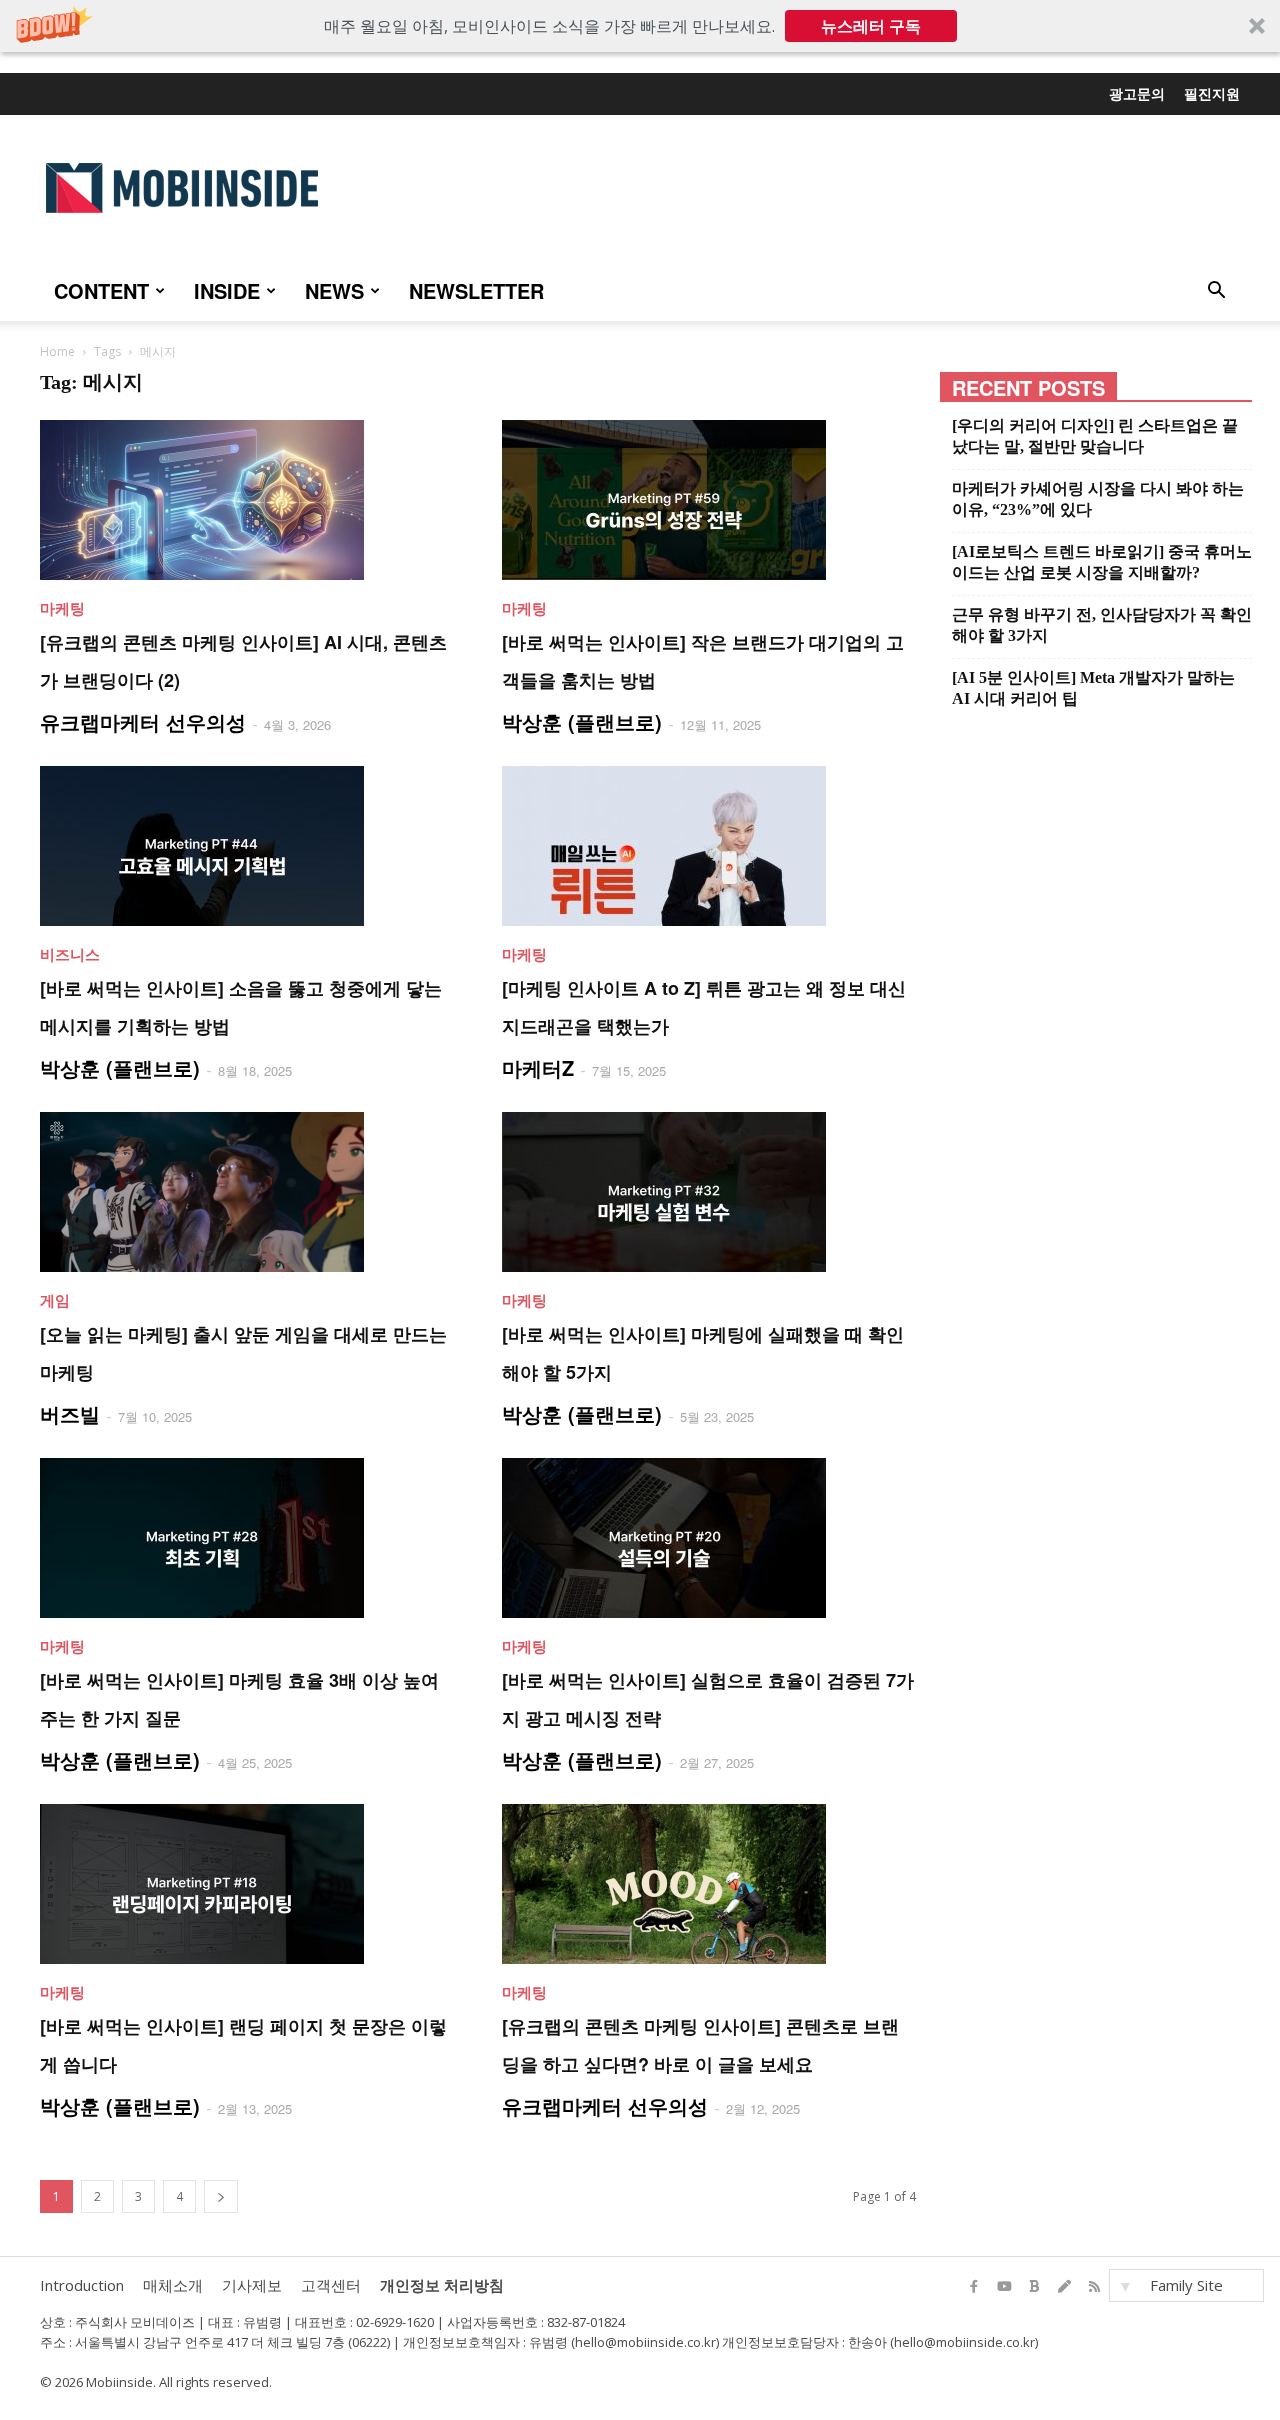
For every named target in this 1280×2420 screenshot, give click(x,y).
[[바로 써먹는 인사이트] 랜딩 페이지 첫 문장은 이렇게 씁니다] (247, 1884)
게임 (55, 1300)
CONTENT (101, 290)
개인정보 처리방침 (442, 2285)
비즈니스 (70, 954)
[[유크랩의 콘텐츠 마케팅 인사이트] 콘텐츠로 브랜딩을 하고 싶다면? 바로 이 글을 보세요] (709, 1884)
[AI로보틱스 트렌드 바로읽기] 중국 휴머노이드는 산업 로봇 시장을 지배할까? (1102, 562)
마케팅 (62, 608)
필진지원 (1212, 93)
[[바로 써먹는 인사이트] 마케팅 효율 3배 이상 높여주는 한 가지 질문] (247, 1538)
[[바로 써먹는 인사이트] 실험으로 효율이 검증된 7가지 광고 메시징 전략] (709, 1538)
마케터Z (538, 1067)
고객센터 (331, 2285)
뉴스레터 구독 (871, 26)
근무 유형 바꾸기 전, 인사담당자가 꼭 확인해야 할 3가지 (1102, 625)
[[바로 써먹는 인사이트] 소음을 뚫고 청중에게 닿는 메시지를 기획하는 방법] (247, 846)
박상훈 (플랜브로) (582, 721)
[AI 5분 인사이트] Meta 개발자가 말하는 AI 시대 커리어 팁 (1093, 688)
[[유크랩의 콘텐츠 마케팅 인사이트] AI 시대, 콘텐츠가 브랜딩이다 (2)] (247, 500)
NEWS (334, 290)
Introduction (82, 2285)
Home (57, 351)
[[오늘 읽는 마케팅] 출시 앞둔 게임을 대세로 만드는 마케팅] (247, 1192)
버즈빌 (70, 1413)
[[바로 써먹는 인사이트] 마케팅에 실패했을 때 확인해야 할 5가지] (709, 1192)
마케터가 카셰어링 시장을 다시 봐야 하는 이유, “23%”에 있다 (1098, 499)
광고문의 (1137, 93)
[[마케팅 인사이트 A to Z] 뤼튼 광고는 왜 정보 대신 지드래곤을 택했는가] (709, 846)
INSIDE (227, 290)
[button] (640, 26)
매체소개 (173, 2285)
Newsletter (476, 290)
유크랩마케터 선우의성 (143, 721)
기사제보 (252, 2285)
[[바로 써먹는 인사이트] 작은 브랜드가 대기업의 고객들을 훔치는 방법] (709, 500)
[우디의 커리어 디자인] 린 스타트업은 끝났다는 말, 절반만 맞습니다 (1095, 436)
